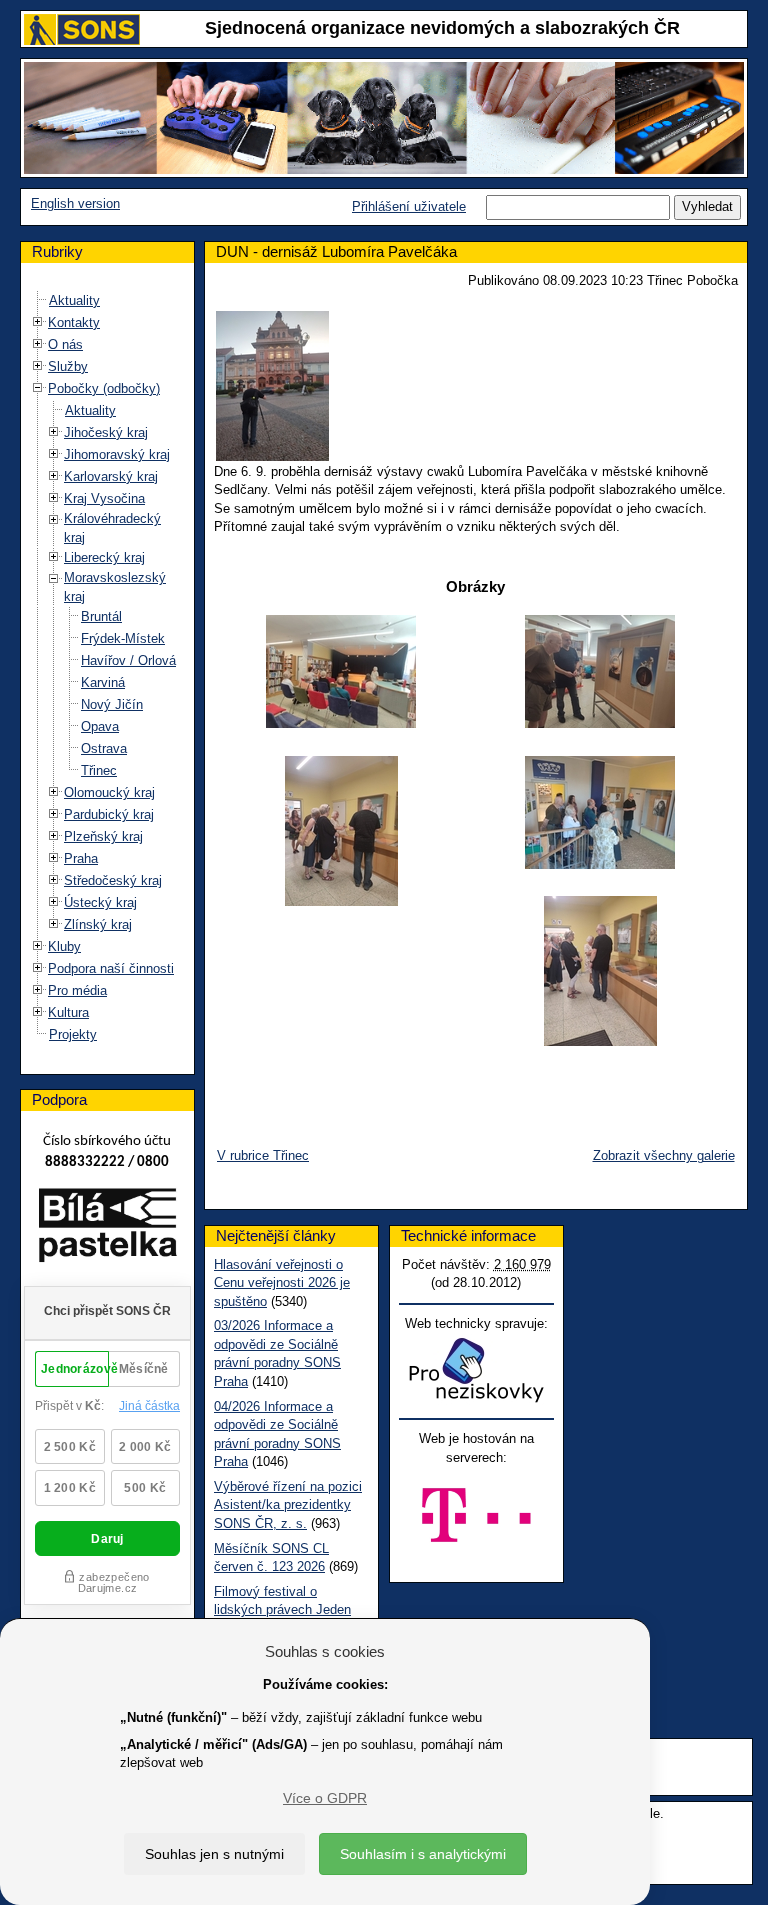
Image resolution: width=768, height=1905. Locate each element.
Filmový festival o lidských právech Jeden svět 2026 (282, 1610)
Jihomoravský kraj (117, 454)
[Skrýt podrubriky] (38, 388)
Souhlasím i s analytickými (423, 1854)
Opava (100, 726)
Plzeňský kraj (103, 836)
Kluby (64, 946)
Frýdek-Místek (123, 638)
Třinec (99, 770)
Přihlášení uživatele (409, 206)
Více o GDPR (325, 1798)
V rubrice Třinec (263, 1155)
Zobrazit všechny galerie (664, 1155)
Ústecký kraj (100, 902)
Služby (68, 366)
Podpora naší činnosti (111, 968)
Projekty (73, 1034)
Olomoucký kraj (109, 792)
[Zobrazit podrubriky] (38, 322)
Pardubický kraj (109, 814)
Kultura (68, 1012)
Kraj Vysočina (104, 498)
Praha (81, 858)
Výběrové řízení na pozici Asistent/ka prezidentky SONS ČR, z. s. (288, 1505)
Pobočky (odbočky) (104, 388)
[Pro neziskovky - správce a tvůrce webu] (476, 1369)
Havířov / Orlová (128, 660)
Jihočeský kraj (106, 432)
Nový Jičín (112, 704)
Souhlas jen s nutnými (214, 1854)
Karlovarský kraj (111, 476)
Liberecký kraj (104, 557)
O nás (65, 344)
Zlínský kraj (98, 924)
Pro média (77, 990)
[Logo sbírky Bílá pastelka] (107, 1229)
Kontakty (74, 322)
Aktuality (74, 300)
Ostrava (104, 748)
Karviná (103, 682)
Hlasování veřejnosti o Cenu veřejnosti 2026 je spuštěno (282, 1283)
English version (75, 203)
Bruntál (101, 616)
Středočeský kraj (113, 880)
